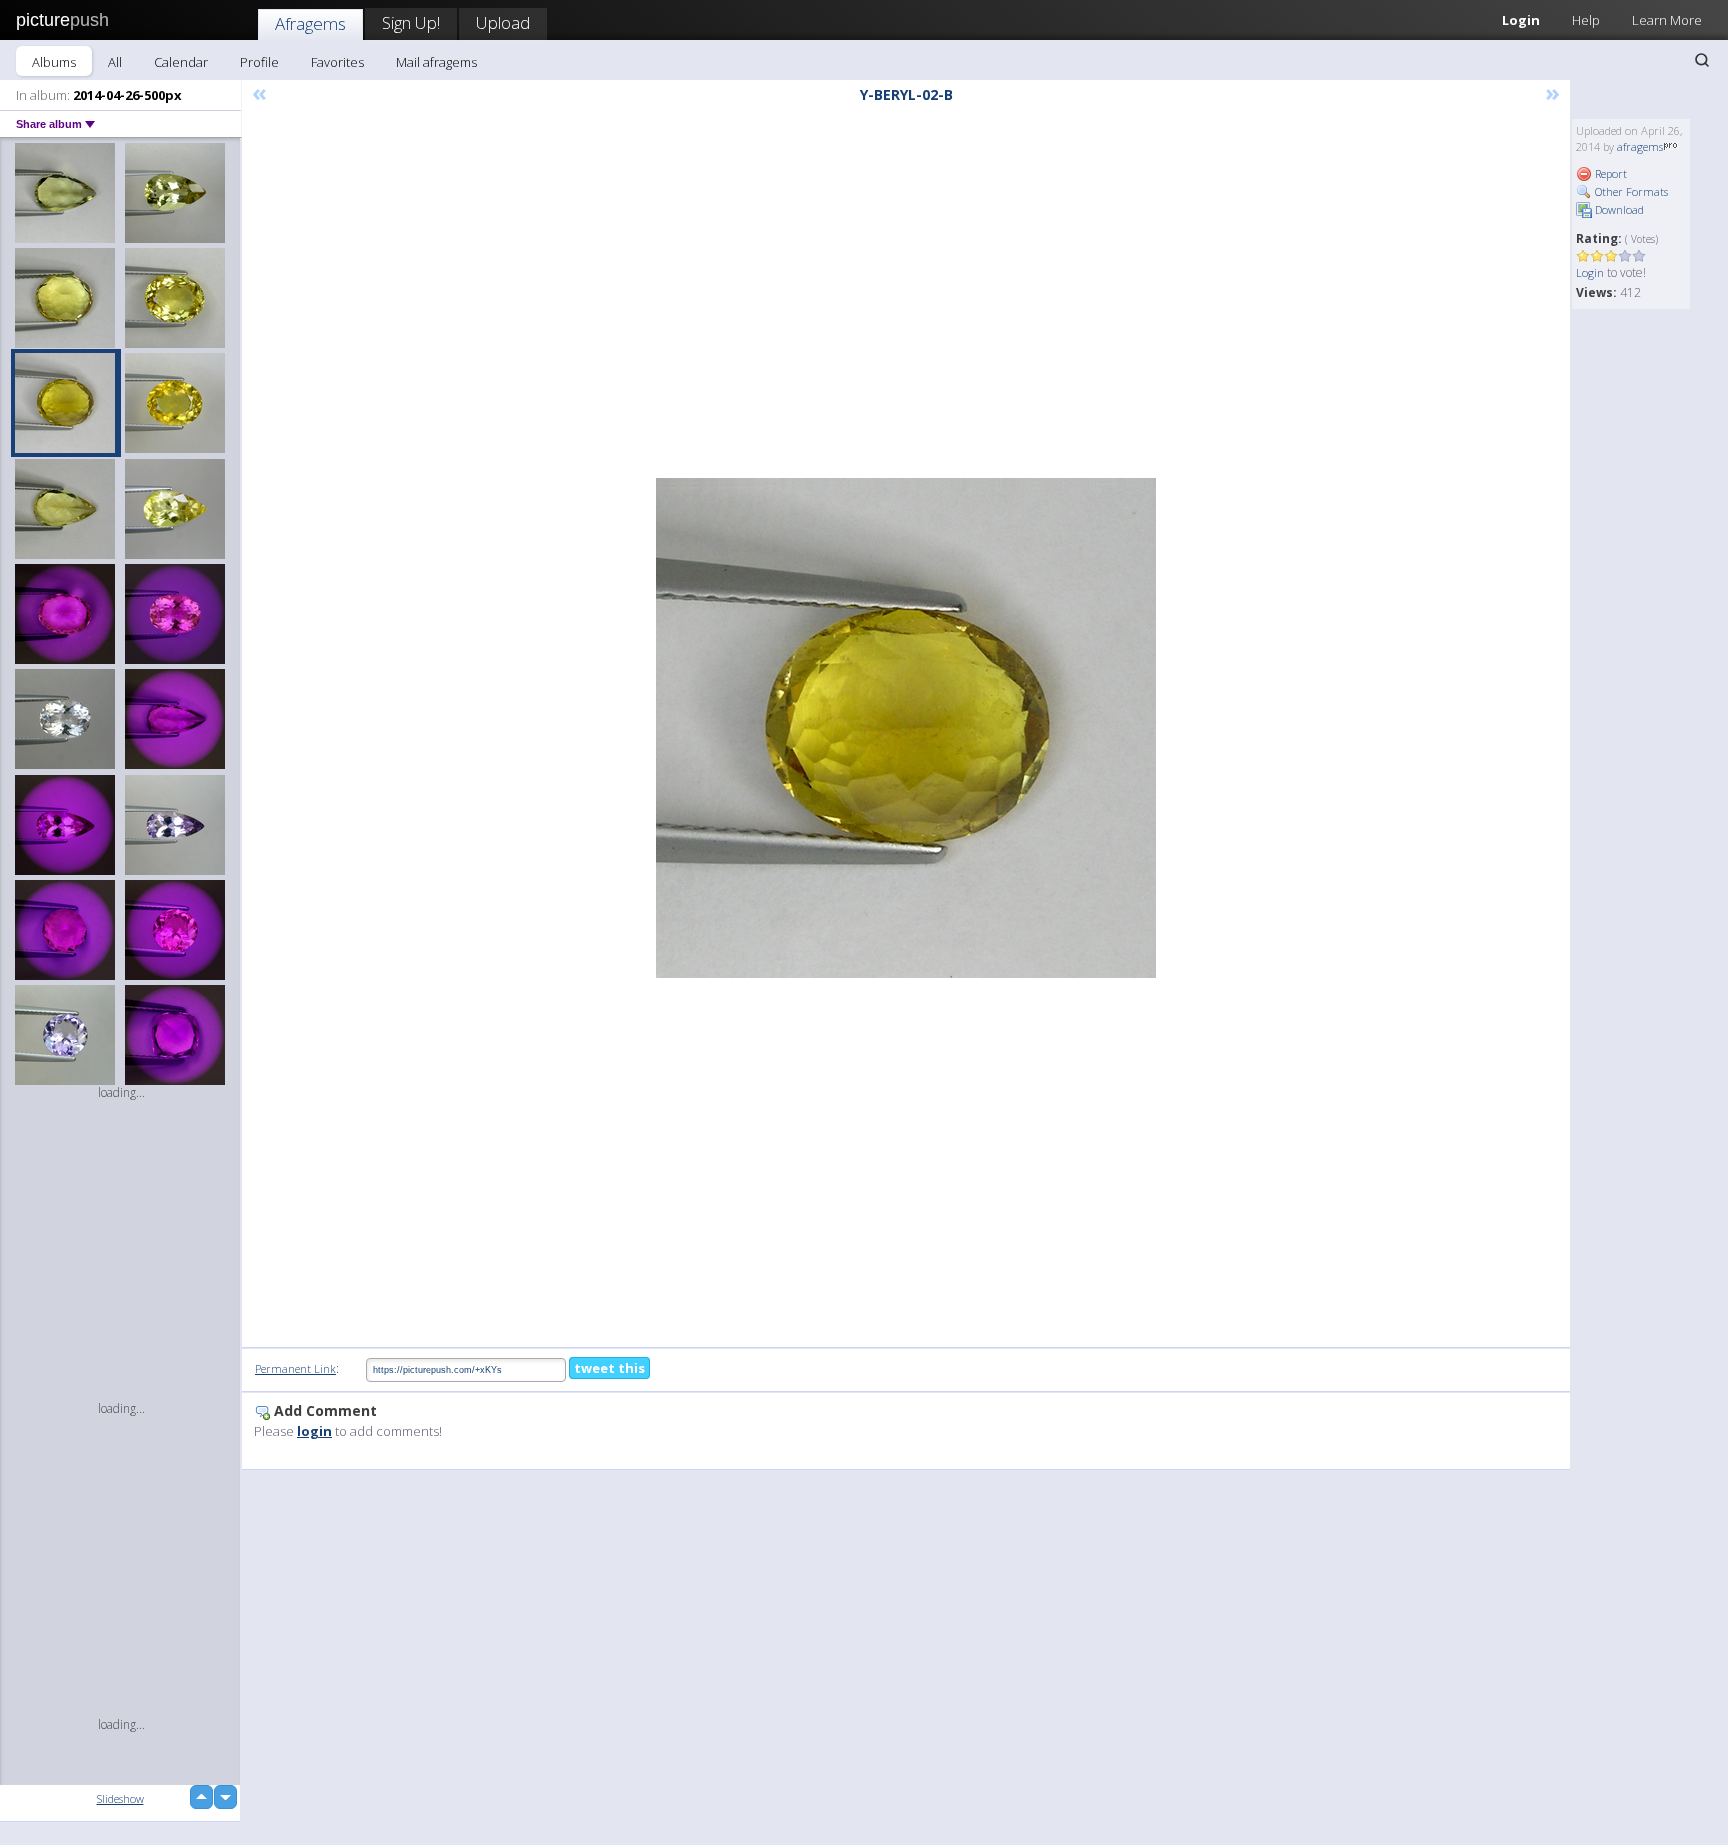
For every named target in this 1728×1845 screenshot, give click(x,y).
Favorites (337, 62)
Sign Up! (411, 22)
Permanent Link (295, 1368)
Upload (503, 22)
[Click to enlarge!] (906, 728)
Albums (54, 62)
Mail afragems (436, 62)
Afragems (310, 23)
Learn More (1667, 20)
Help (1586, 20)
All (115, 62)
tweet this (609, 1368)
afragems (1640, 146)
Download (1618, 209)
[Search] (1702, 60)
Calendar (181, 62)
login (314, 1431)
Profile (259, 62)
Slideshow (120, 1798)
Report (1609, 173)
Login (1521, 20)
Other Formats (1630, 191)
